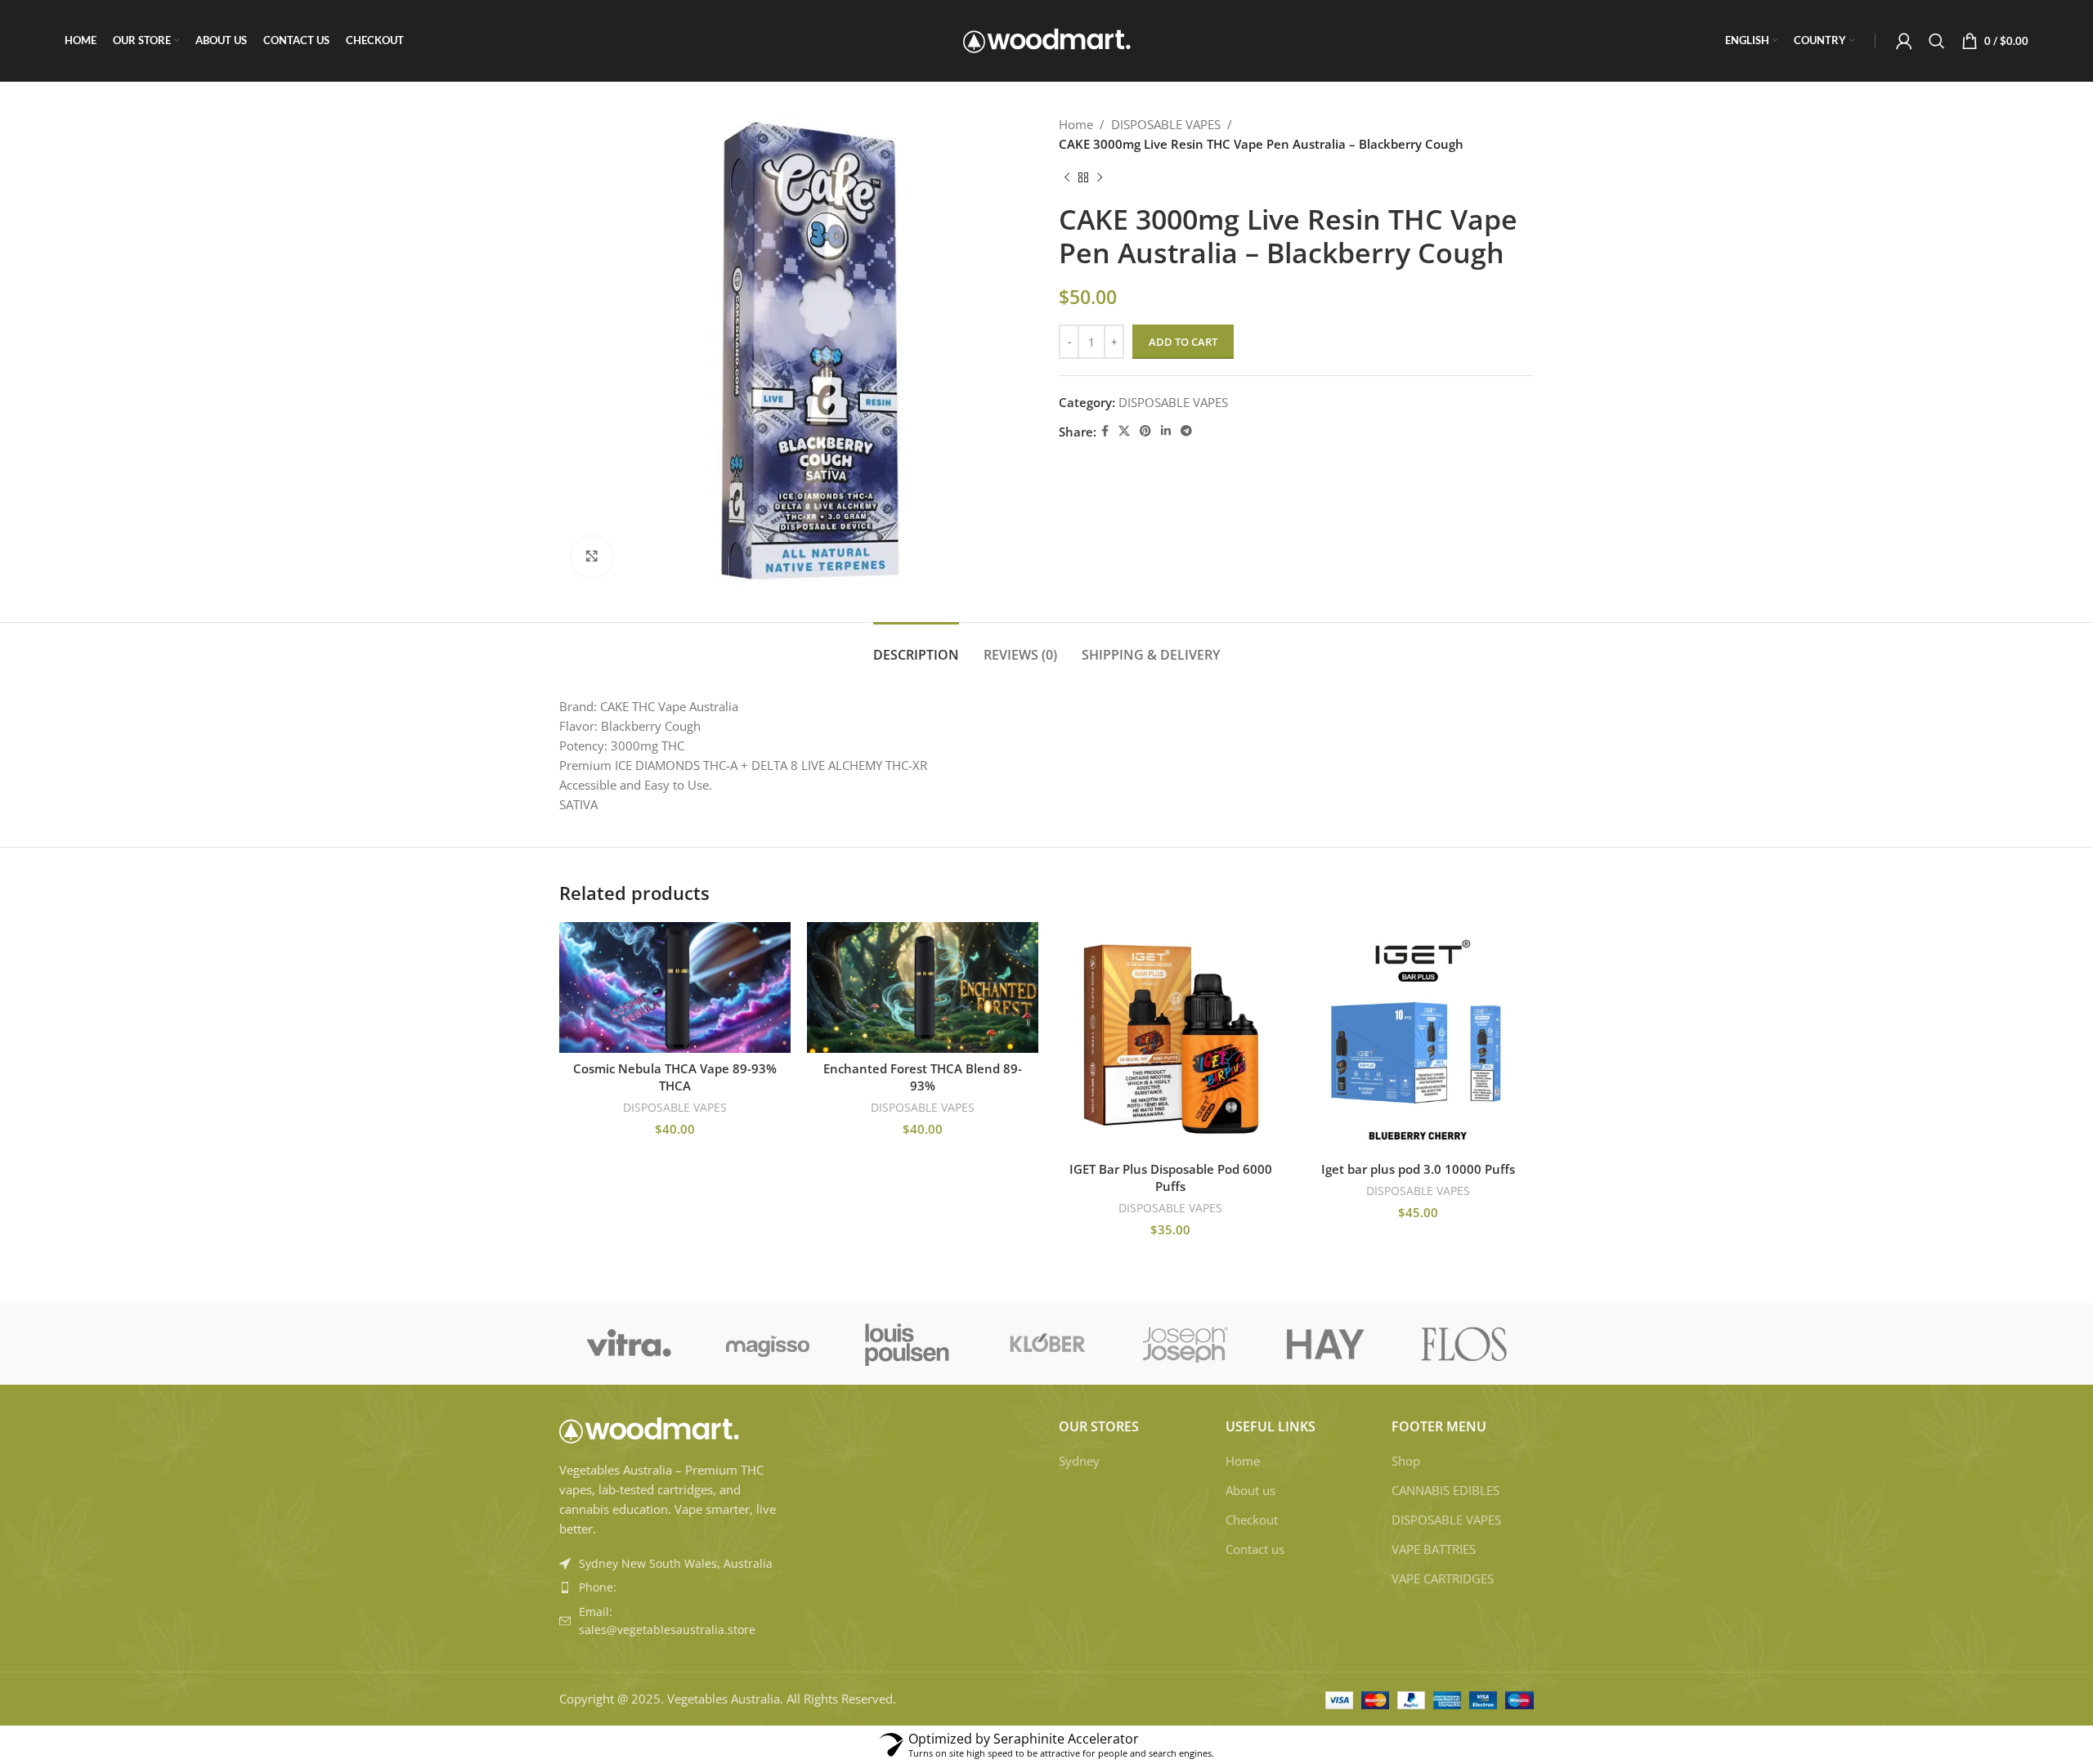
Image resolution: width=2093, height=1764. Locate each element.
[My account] (1904, 41)
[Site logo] (1047, 39)
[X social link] (1124, 431)
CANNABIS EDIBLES (1445, 1490)
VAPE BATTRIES (1434, 1549)
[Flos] (1464, 1344)
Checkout (1252, 1520)
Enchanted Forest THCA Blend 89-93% (923, 1077)
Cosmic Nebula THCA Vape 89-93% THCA (675, 1077)
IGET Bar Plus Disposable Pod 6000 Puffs (1171, 1177)
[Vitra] (629, 1344)
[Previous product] (1067, 178)
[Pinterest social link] (1145, 431)
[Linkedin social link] (1166, 431)
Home (1076, 124)
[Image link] (649, 1429)
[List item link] (672, 1587)
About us (1250, 1490)
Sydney (1079, 1461)
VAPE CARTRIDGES (1443, 1578)
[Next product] (1100, 178)
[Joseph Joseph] (1185, 1344)
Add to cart (1183, 342)
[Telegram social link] (1186, 431)
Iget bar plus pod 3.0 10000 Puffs (1418, 1169)
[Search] (1937, 41)
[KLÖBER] (1046, 1344)
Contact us (1255, 1549)
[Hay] (1324, 1344)
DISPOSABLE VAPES (1166, 124)
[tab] (916, 647)
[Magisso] (768, 1344)
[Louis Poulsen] (908, 1344)
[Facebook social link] (1105, 431)
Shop (1406, 1461)
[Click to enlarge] (592, 557)
